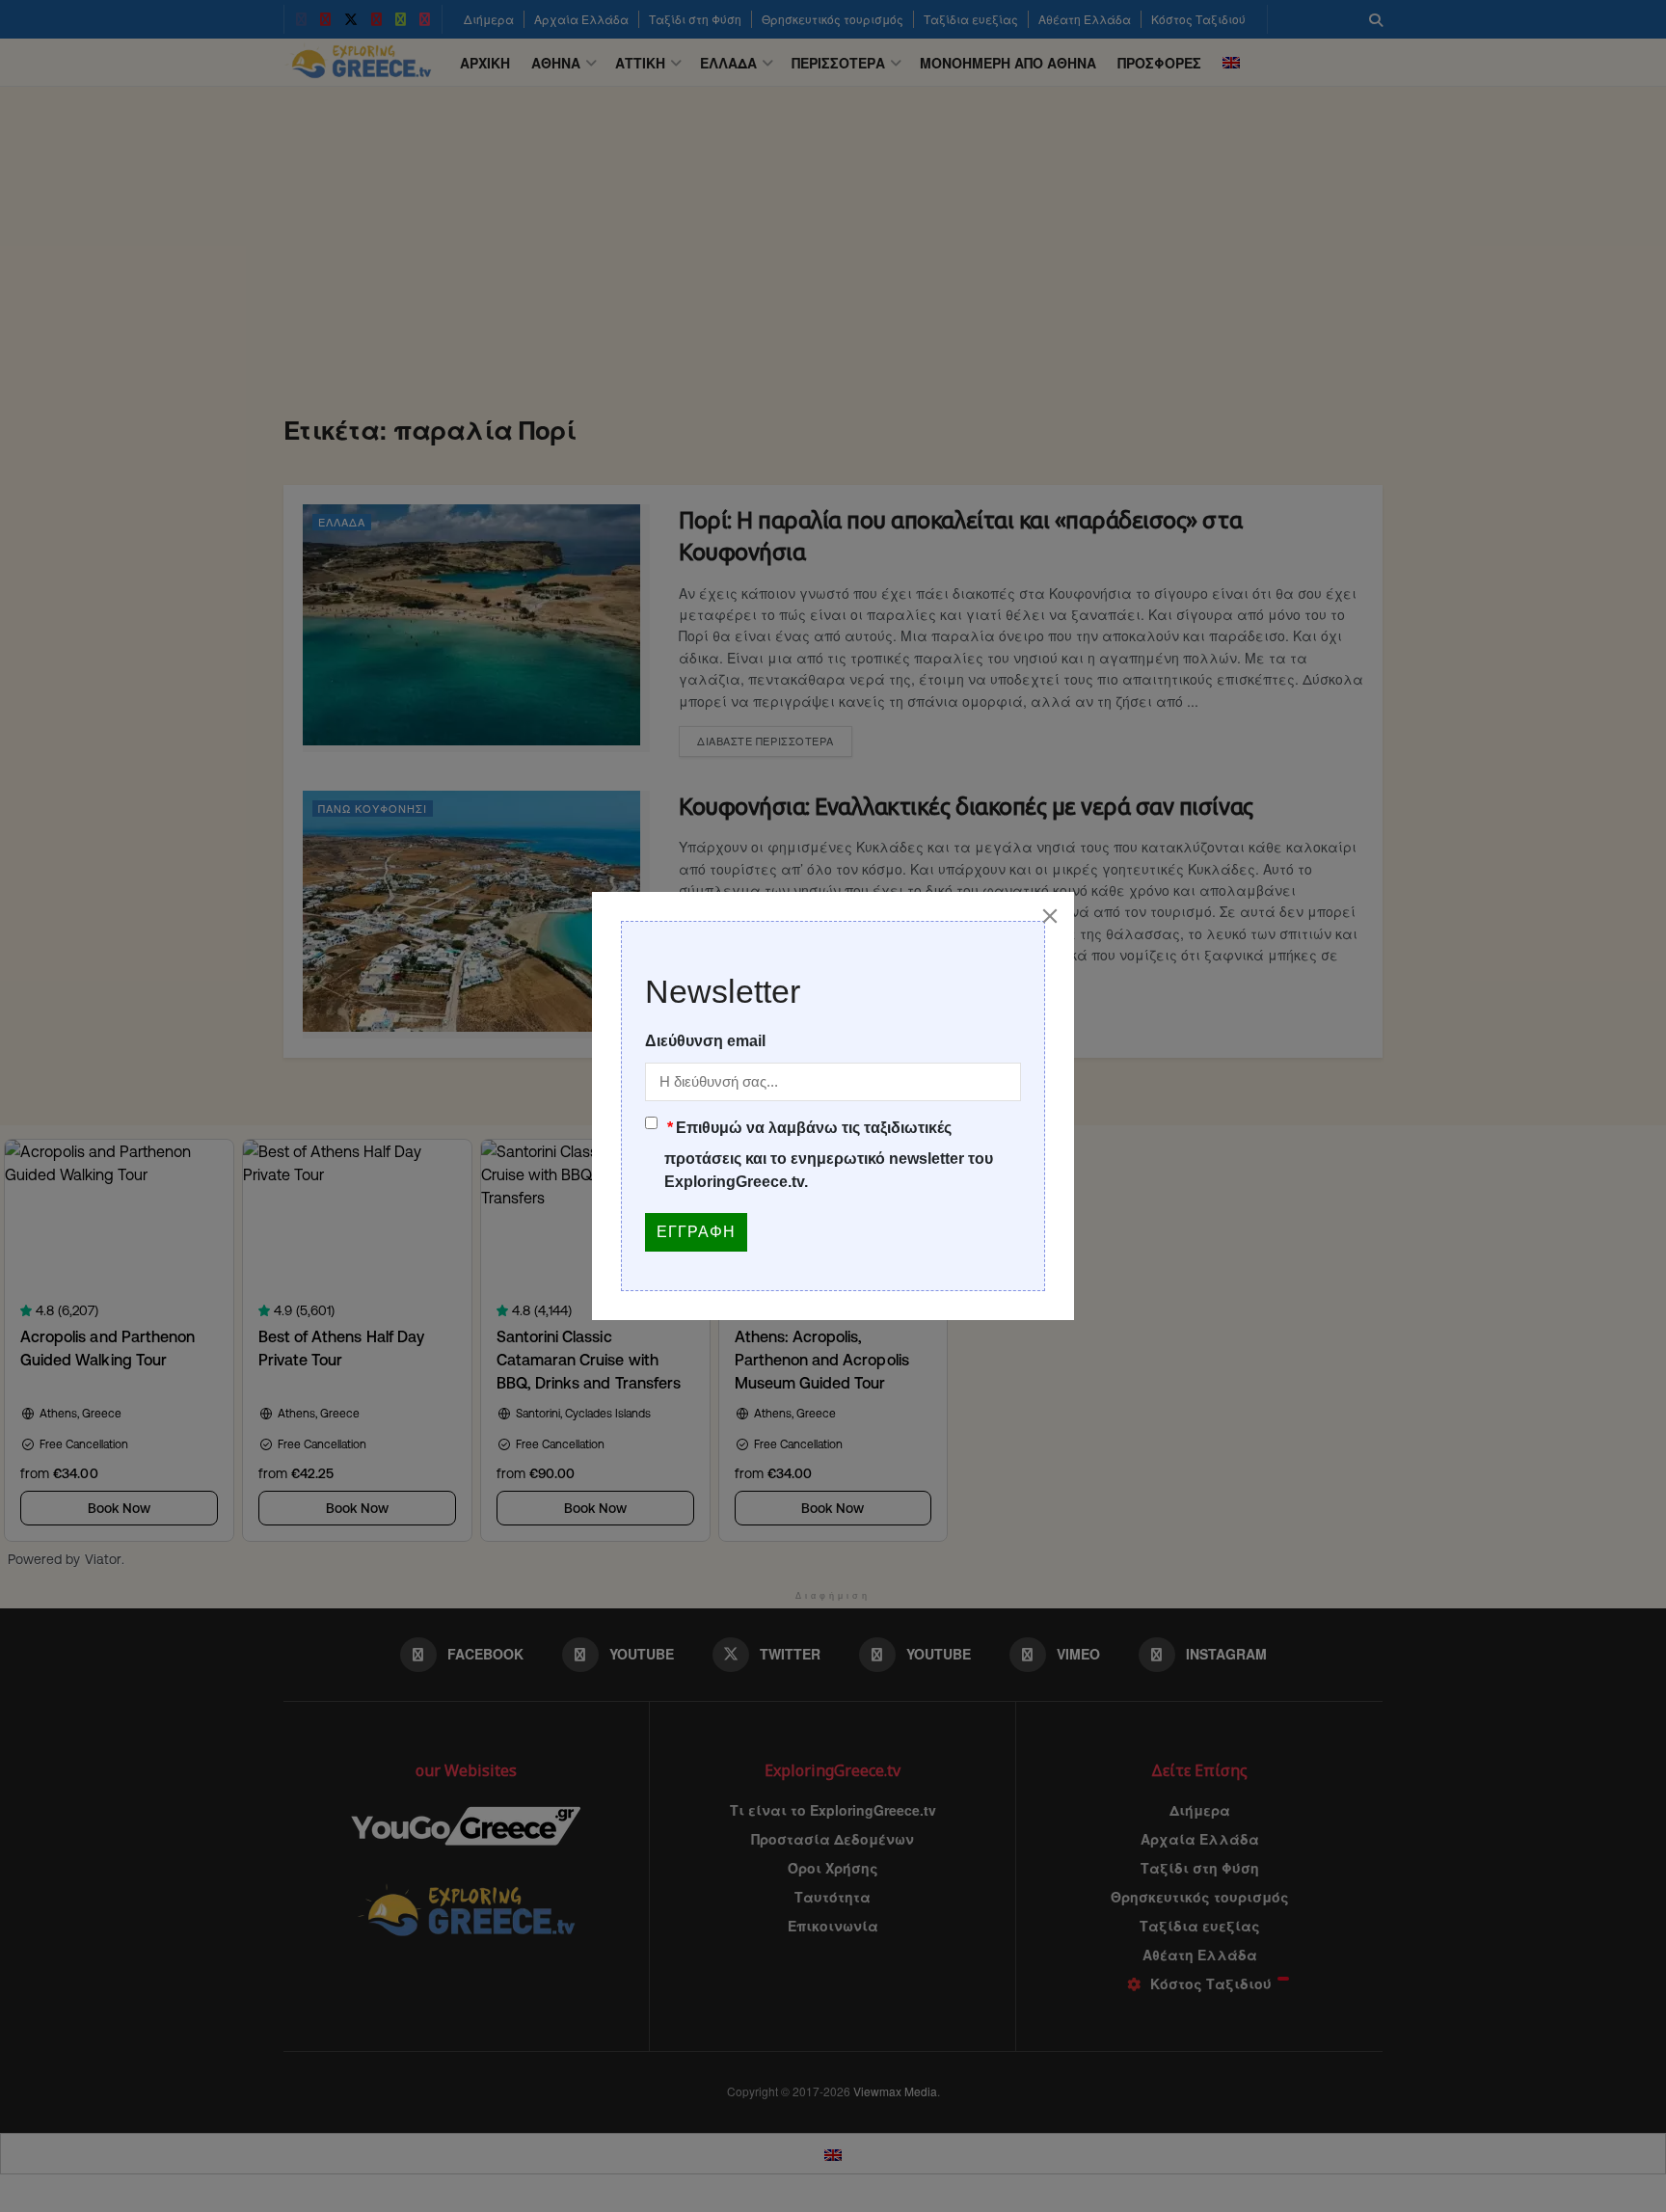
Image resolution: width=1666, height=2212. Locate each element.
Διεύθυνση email (705, 1041)
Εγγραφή (696, 1232)
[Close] (1050, 916)
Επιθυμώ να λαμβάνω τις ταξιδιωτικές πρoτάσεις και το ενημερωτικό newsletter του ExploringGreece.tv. (829, 1155)
